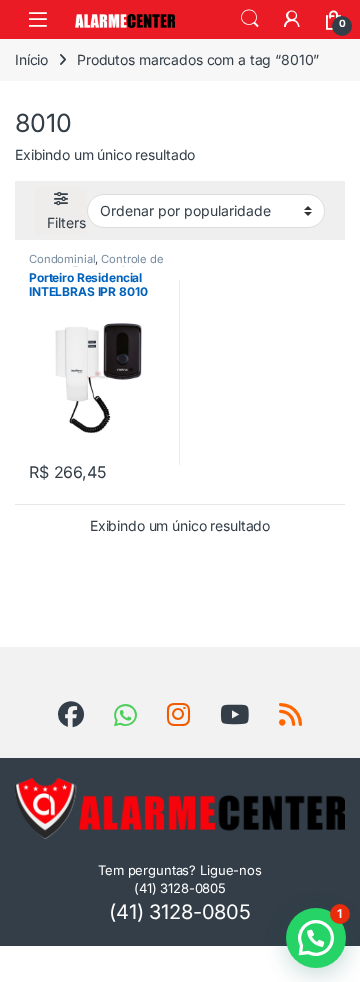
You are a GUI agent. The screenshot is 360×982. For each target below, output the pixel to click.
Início (31, 59)
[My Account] (292, 19)
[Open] (38, 19)
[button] (316, 938)
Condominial (62, 259)
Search (250, 19)
